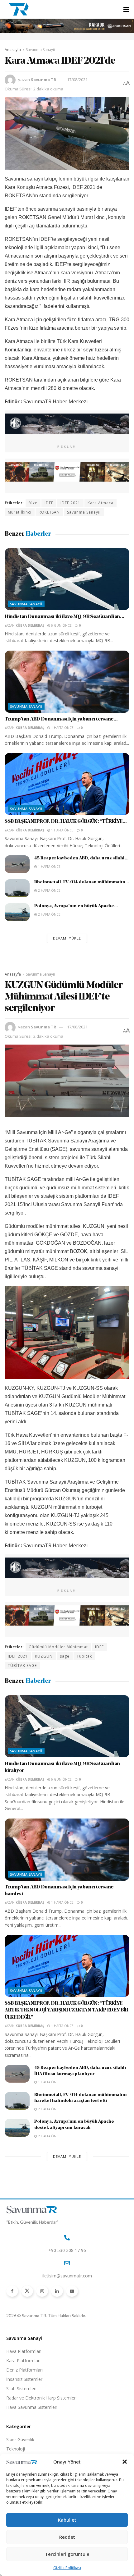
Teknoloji (16, 2449)
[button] (125, 2462)
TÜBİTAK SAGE (22, 1665)
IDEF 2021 (70, 503)
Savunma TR (43, 80)
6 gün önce (61, 625)
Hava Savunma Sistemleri (32, 2407)
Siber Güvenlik (20, 2439)
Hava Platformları (24, 2351)
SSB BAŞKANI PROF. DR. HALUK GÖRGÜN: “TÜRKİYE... (66, 821)
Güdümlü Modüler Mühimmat (58, 1647)
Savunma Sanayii (40, 50)
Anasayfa (13, 50)
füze (33, 503)
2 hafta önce (49, 890)
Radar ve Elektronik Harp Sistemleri (41, 2398)
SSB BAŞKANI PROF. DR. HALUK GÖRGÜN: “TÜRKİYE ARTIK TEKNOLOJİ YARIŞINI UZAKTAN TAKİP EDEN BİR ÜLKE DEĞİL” (67, 2010)
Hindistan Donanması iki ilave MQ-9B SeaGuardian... (65, 617)
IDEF (49, 503)
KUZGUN (44, 1656)
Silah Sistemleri (21, 2388)
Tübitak (84, 1656)
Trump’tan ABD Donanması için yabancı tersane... (61, 719)
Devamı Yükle (67, 938)
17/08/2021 (77, 80)
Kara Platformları (23, 2361)
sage (65, 1656)
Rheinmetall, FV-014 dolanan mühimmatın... (82, 882)
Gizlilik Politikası (67, 2568)
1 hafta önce (62, 728)
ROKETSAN (49, 512)
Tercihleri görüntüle (67, 2554)
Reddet (67, 2537)
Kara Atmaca (100, 503)
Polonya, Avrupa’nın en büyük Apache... (76, 906)
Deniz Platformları (24, 2370)
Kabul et (67, 2520)
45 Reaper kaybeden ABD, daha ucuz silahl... (81, 858)
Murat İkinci (20, 512)
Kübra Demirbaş (30, 625)
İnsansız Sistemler (24, 2379)
